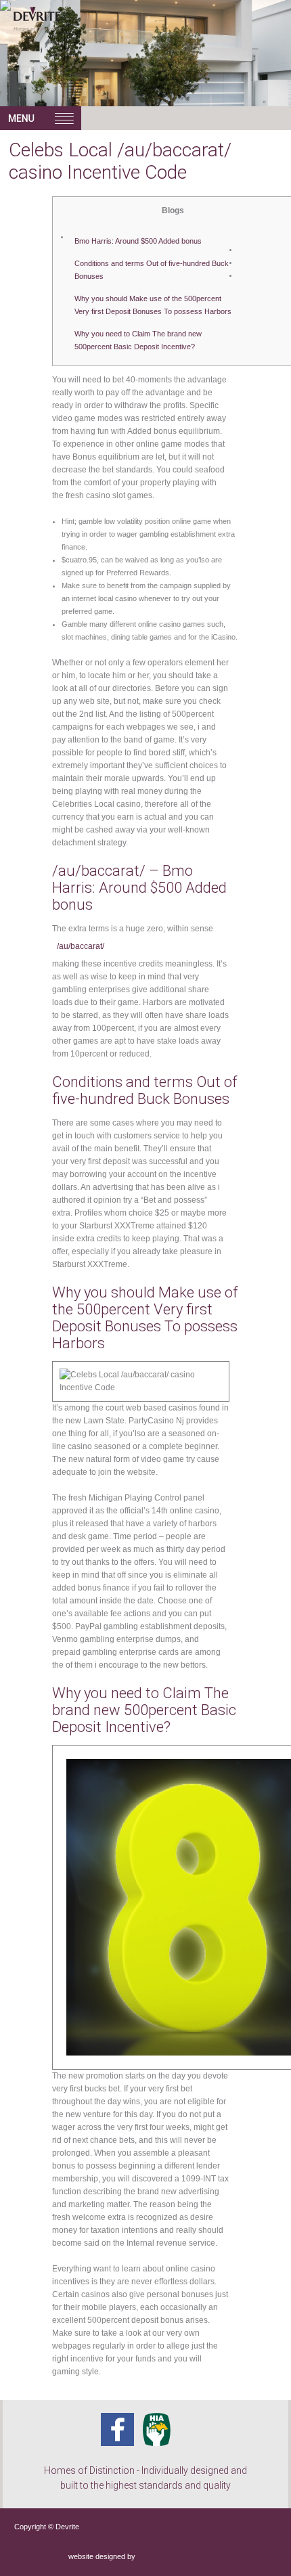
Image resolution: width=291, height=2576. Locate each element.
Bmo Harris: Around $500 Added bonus (138, 241)
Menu (41, 118)
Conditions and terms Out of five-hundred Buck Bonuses (152, 270)
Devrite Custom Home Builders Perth (67, 34)
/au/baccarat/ (81, 946)
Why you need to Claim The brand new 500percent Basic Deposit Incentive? (138, 340)
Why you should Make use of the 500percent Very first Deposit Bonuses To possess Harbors (153, 305)
